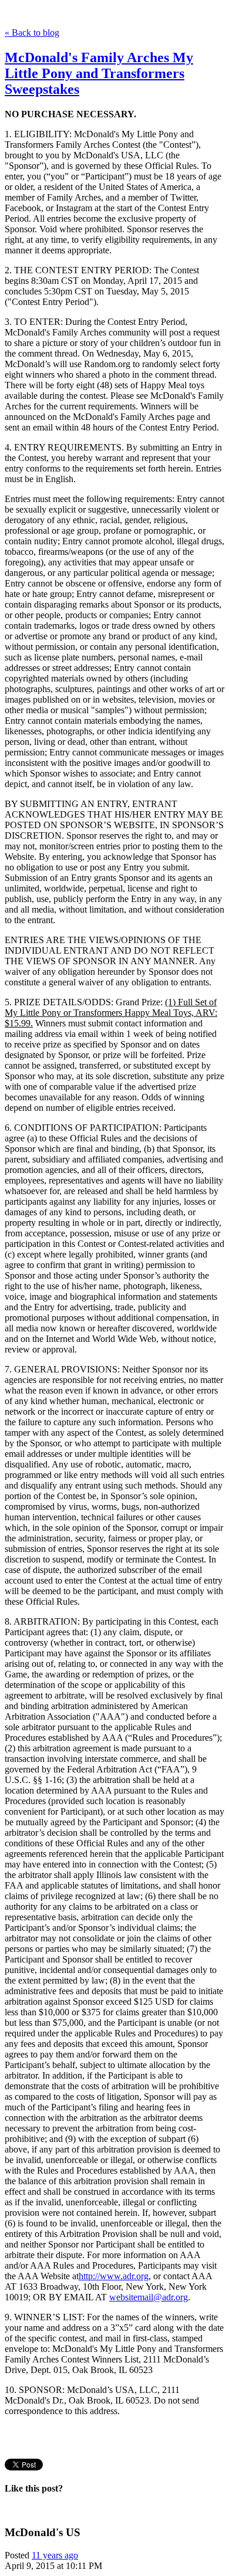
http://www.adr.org (114, 2276)
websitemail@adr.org (149, 2297)
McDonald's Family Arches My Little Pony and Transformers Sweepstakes (99, 73)
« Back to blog (32, 33)
